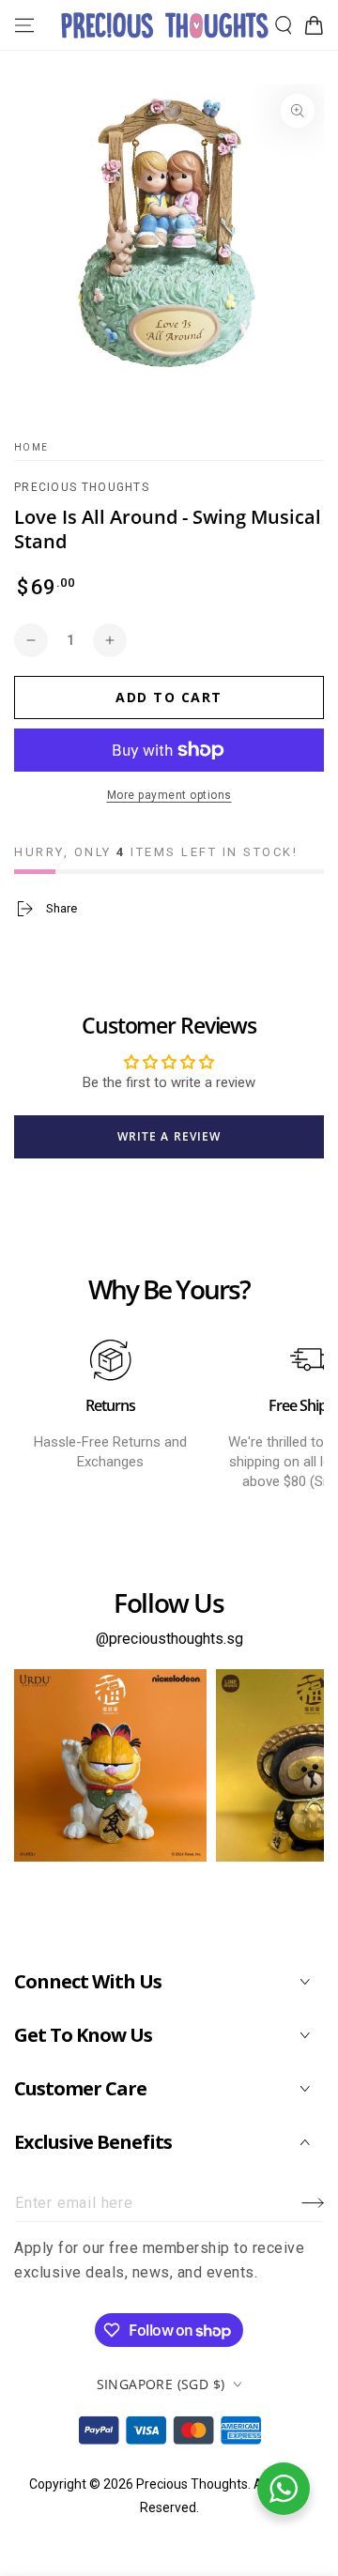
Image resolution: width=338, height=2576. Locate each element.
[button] (284, 25)
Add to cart (169, 697)
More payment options (169, 795)
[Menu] (24, 25)
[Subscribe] (313, 2203)
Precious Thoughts (82, 487)
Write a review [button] (169, 1136)
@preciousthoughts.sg (169, 1639)
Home (31, 447)
